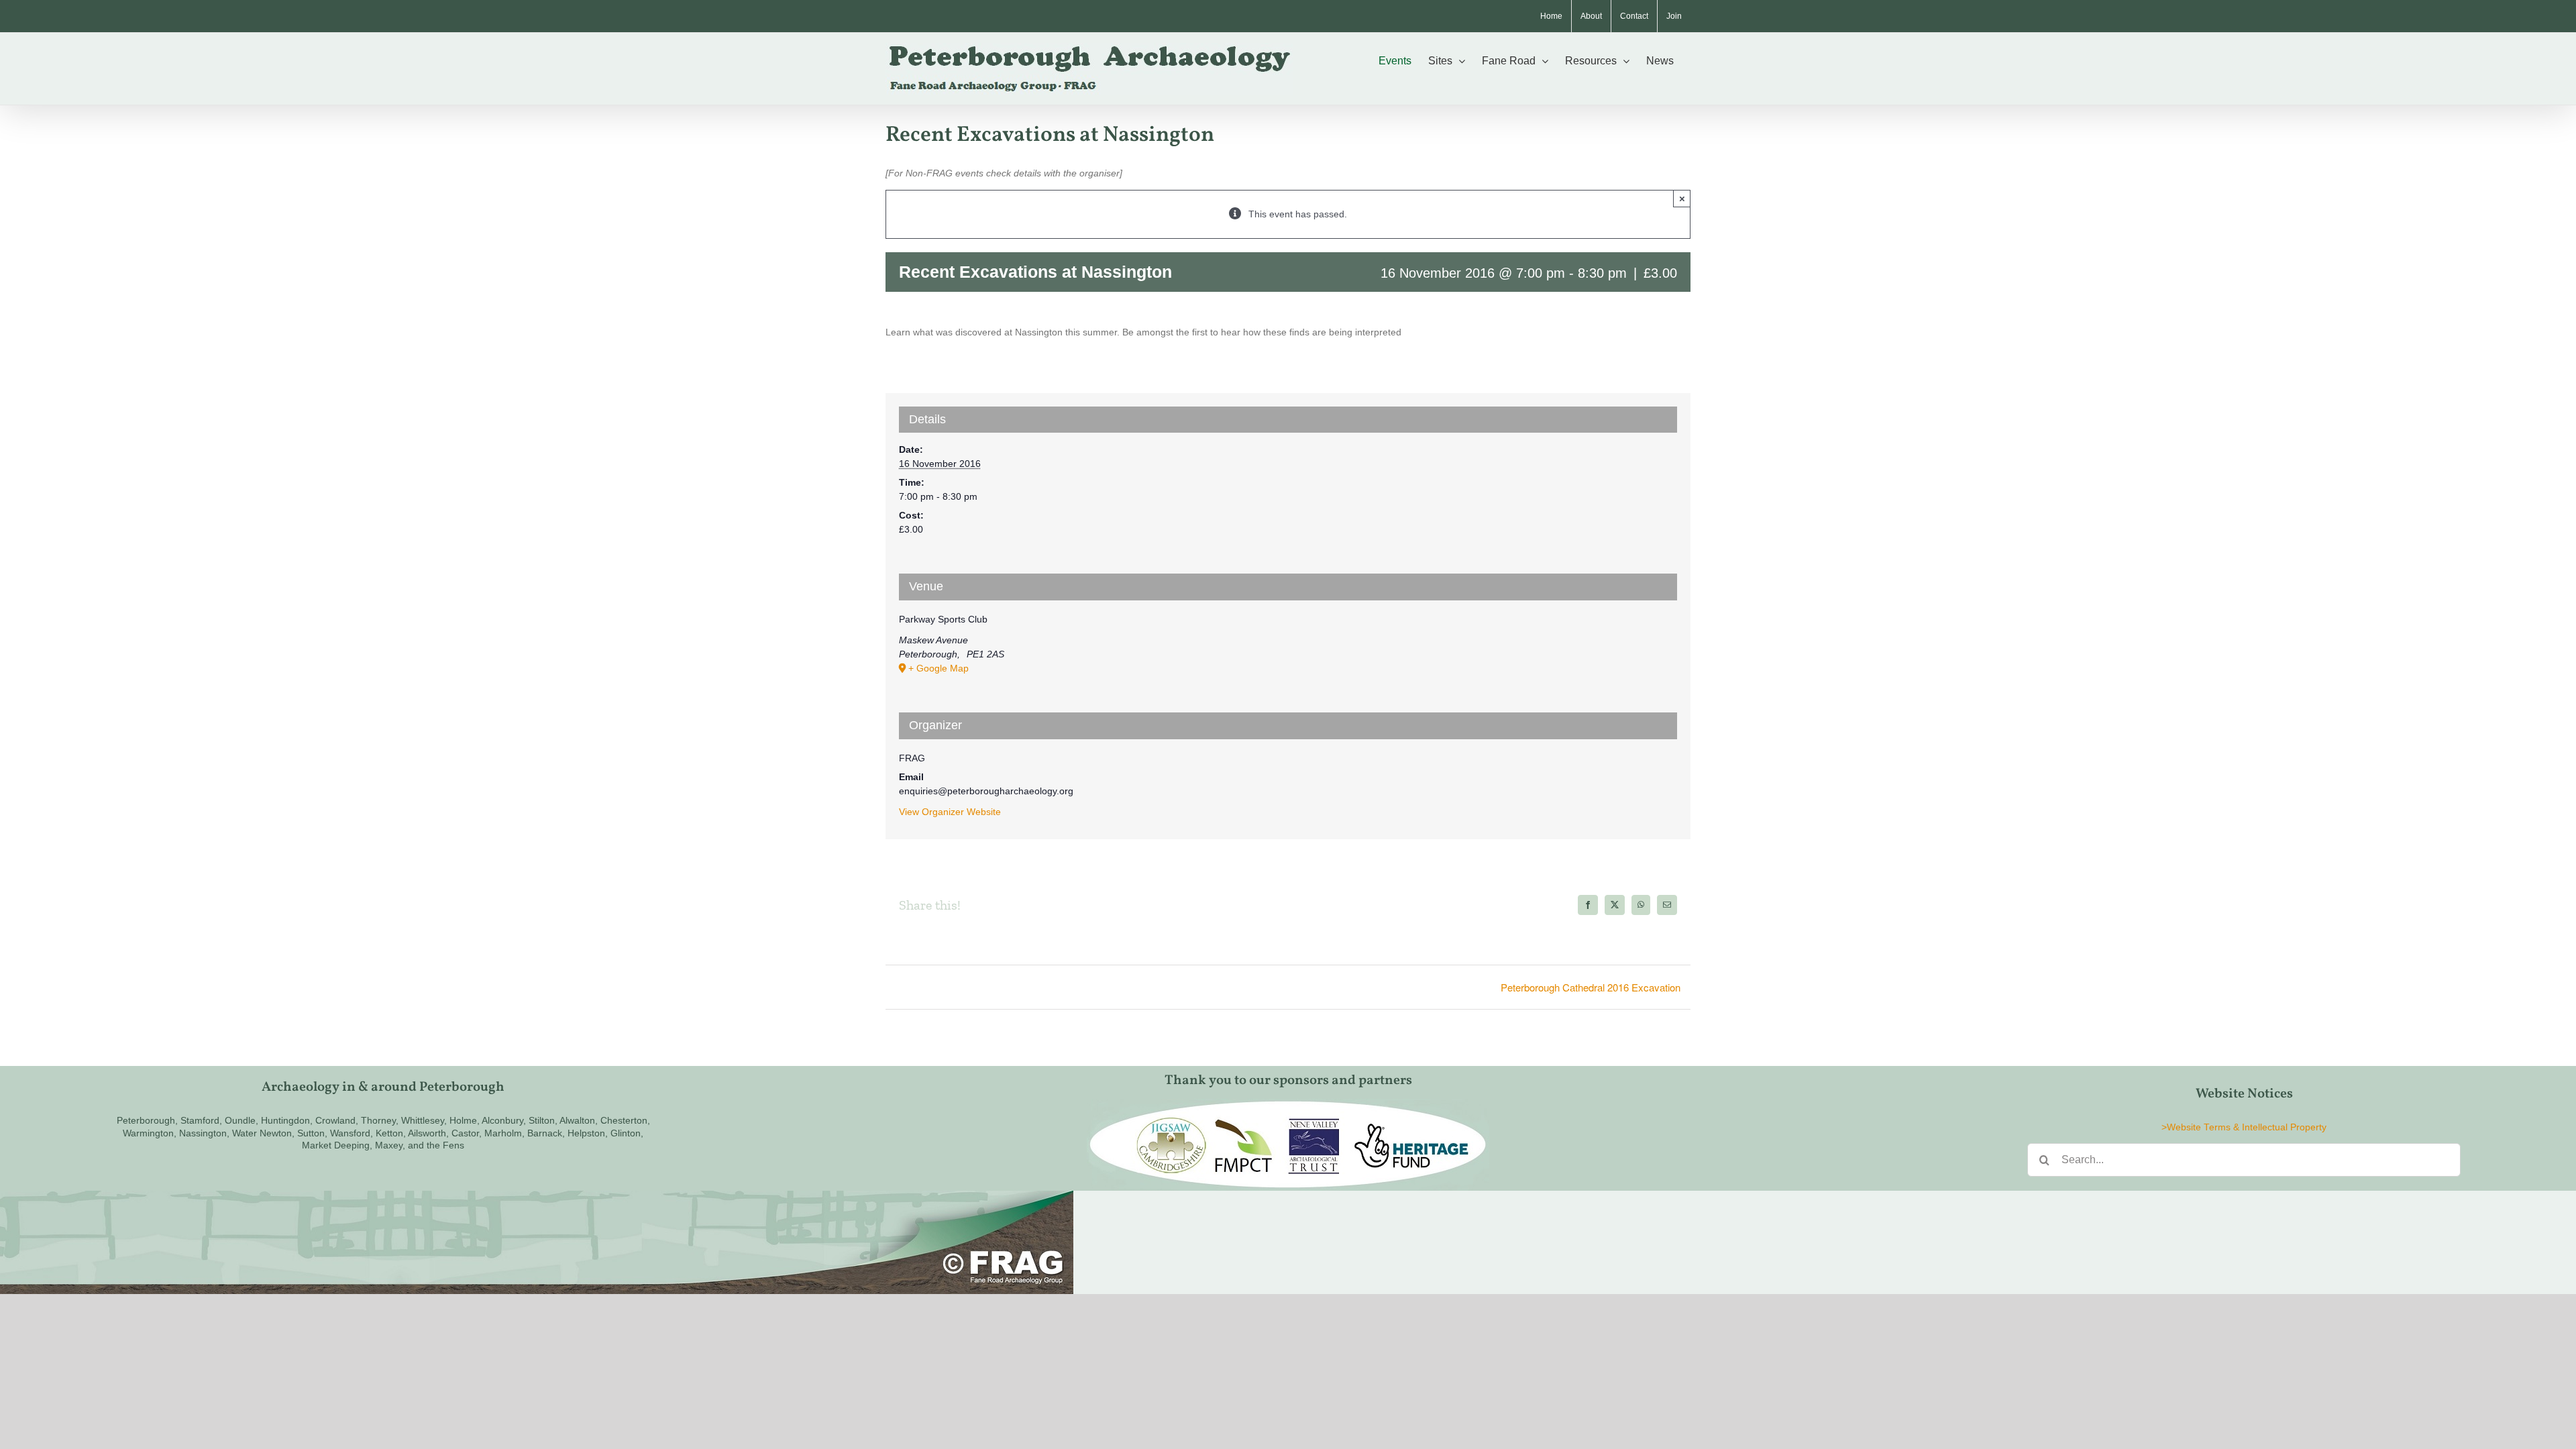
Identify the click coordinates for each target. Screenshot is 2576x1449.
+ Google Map (938, 668)
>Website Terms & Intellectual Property (2244, 1127)
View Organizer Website (950, 812)
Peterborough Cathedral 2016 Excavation (1591, 987)
